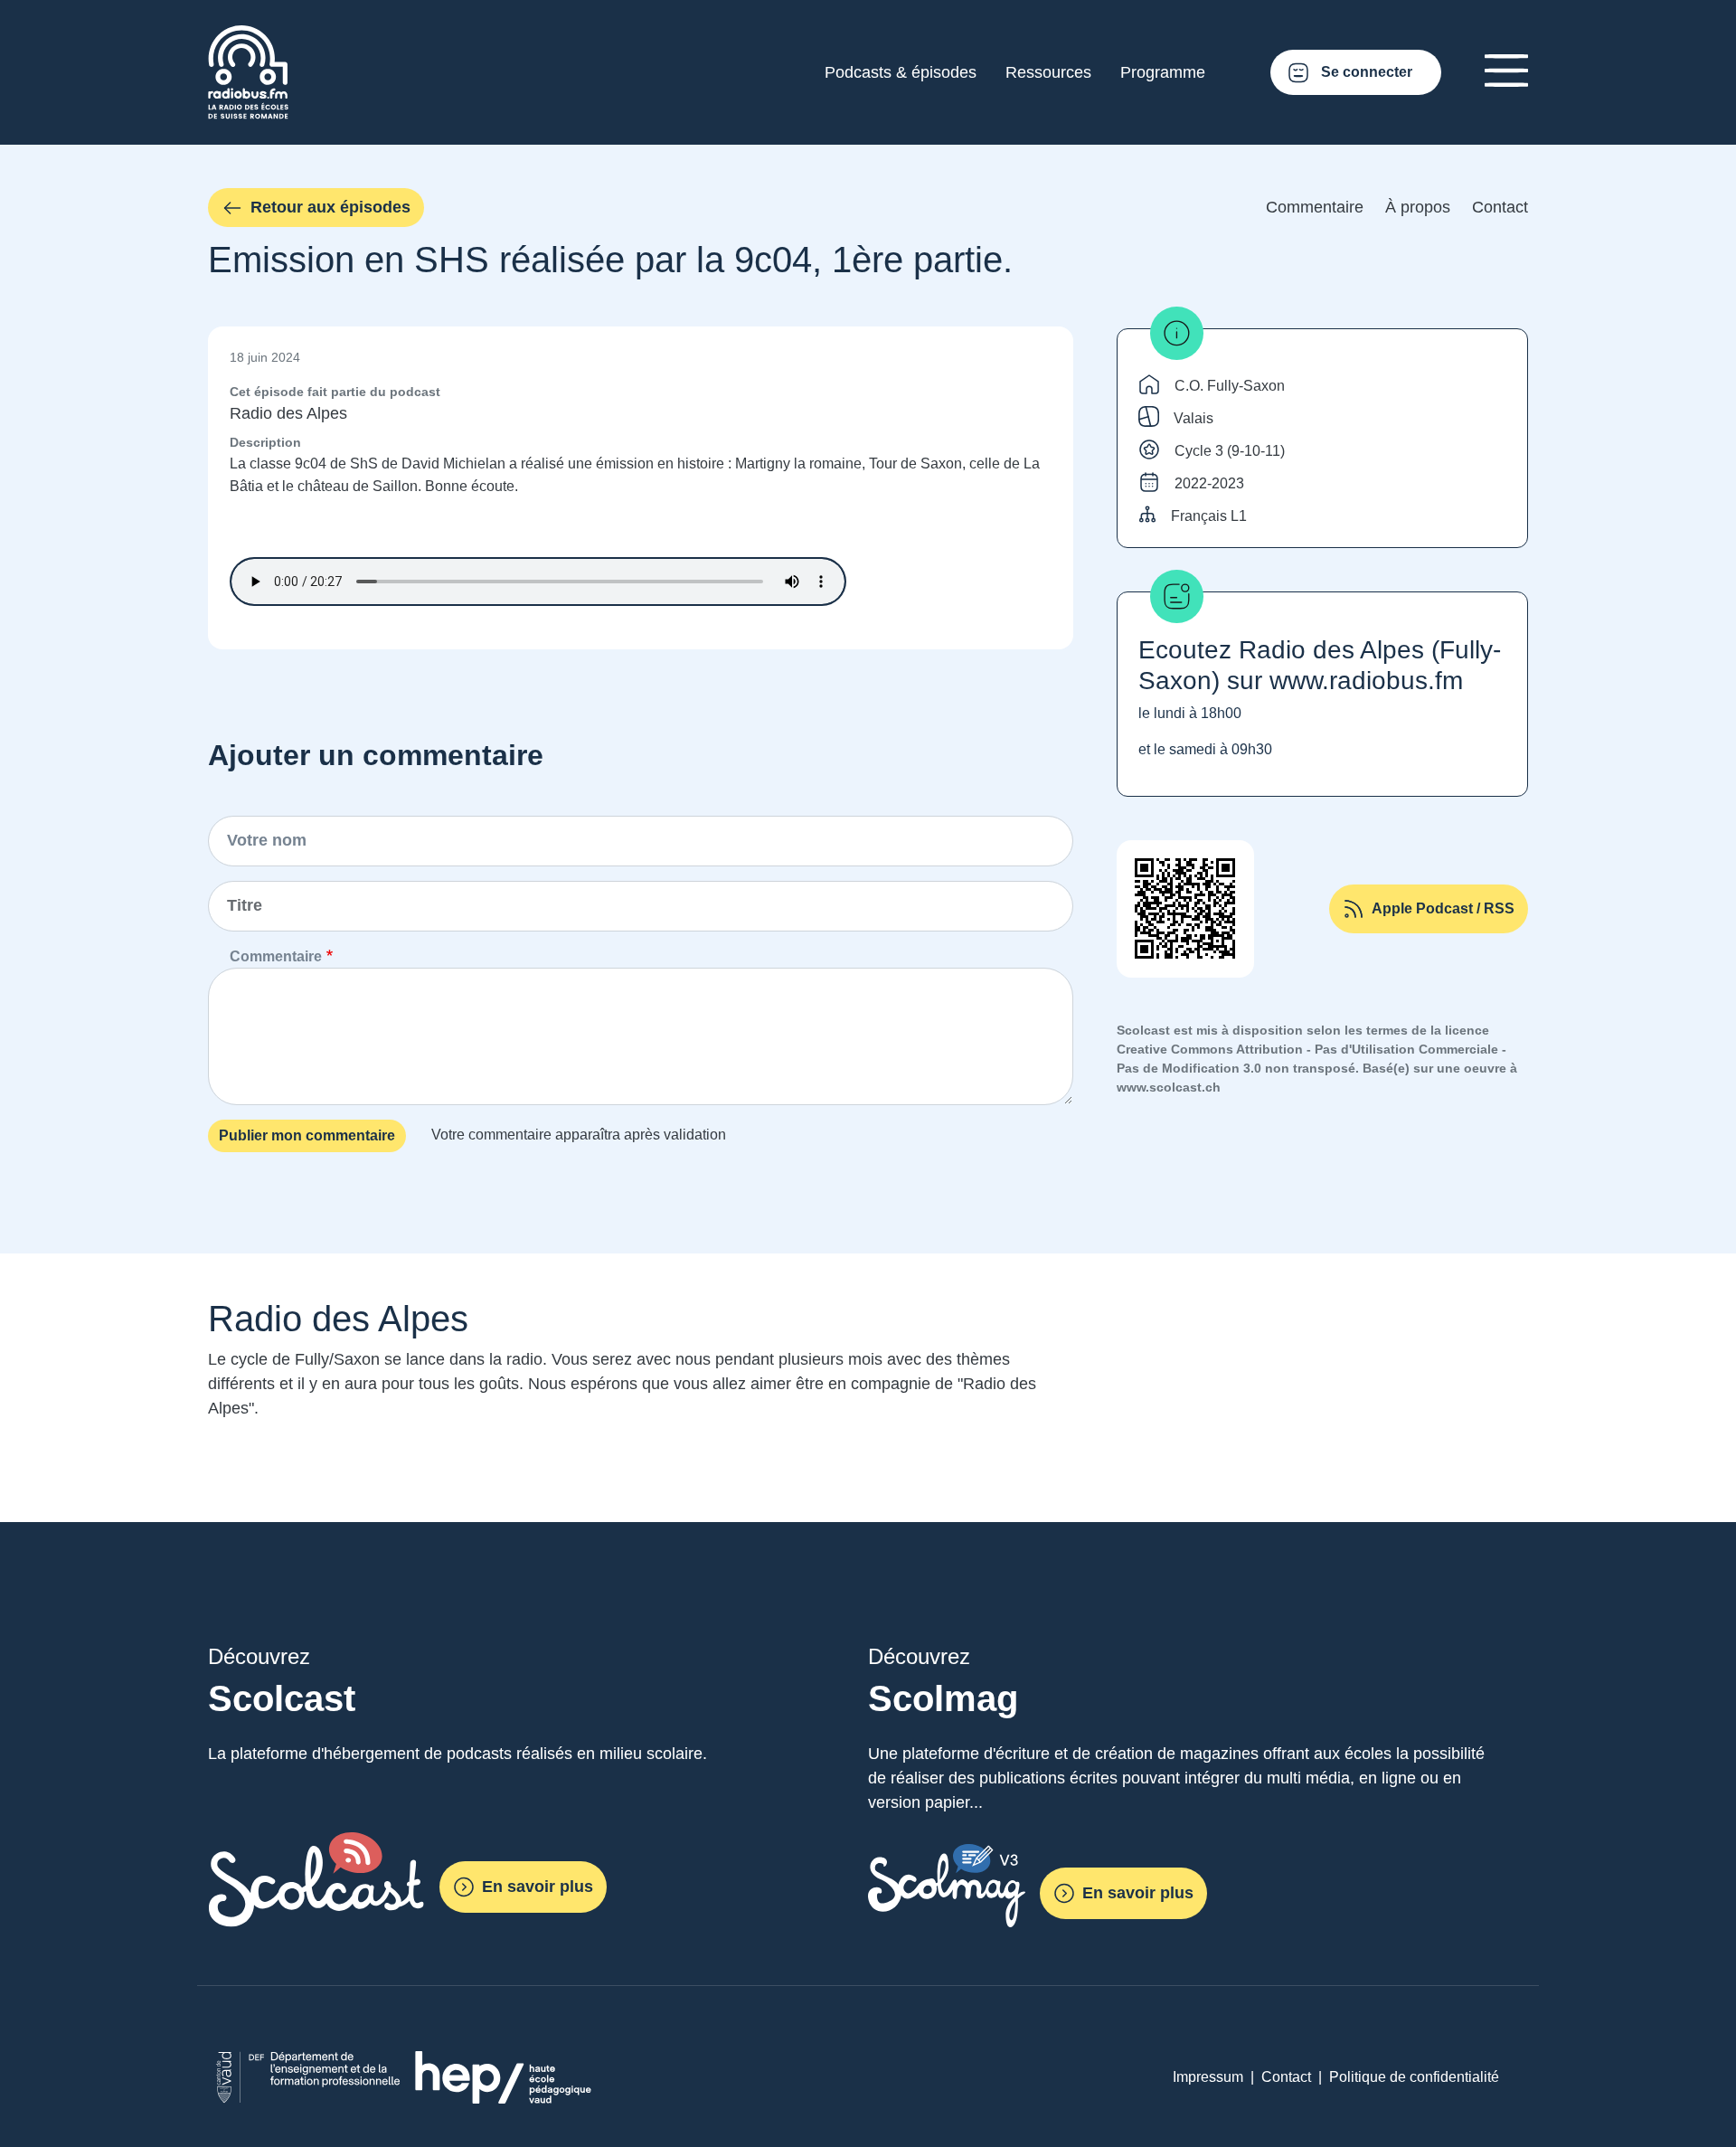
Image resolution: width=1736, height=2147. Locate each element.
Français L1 (1209, 516)
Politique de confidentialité (1414, 2077)
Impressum (1208, 2077)
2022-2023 (1209, 483)
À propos (1418, 207)
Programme (1163, 72)
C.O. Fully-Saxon (1230, 386)
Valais (1193, 418)
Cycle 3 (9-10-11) (1230, 451)
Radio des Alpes (288, 413)
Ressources (1048, 72)
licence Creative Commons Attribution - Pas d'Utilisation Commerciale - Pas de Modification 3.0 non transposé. (1311, 1049)
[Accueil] (248, 36)
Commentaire (1315, 207)
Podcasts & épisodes (901, 72)
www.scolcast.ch (1169, 1087)
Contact (1500, 207)
